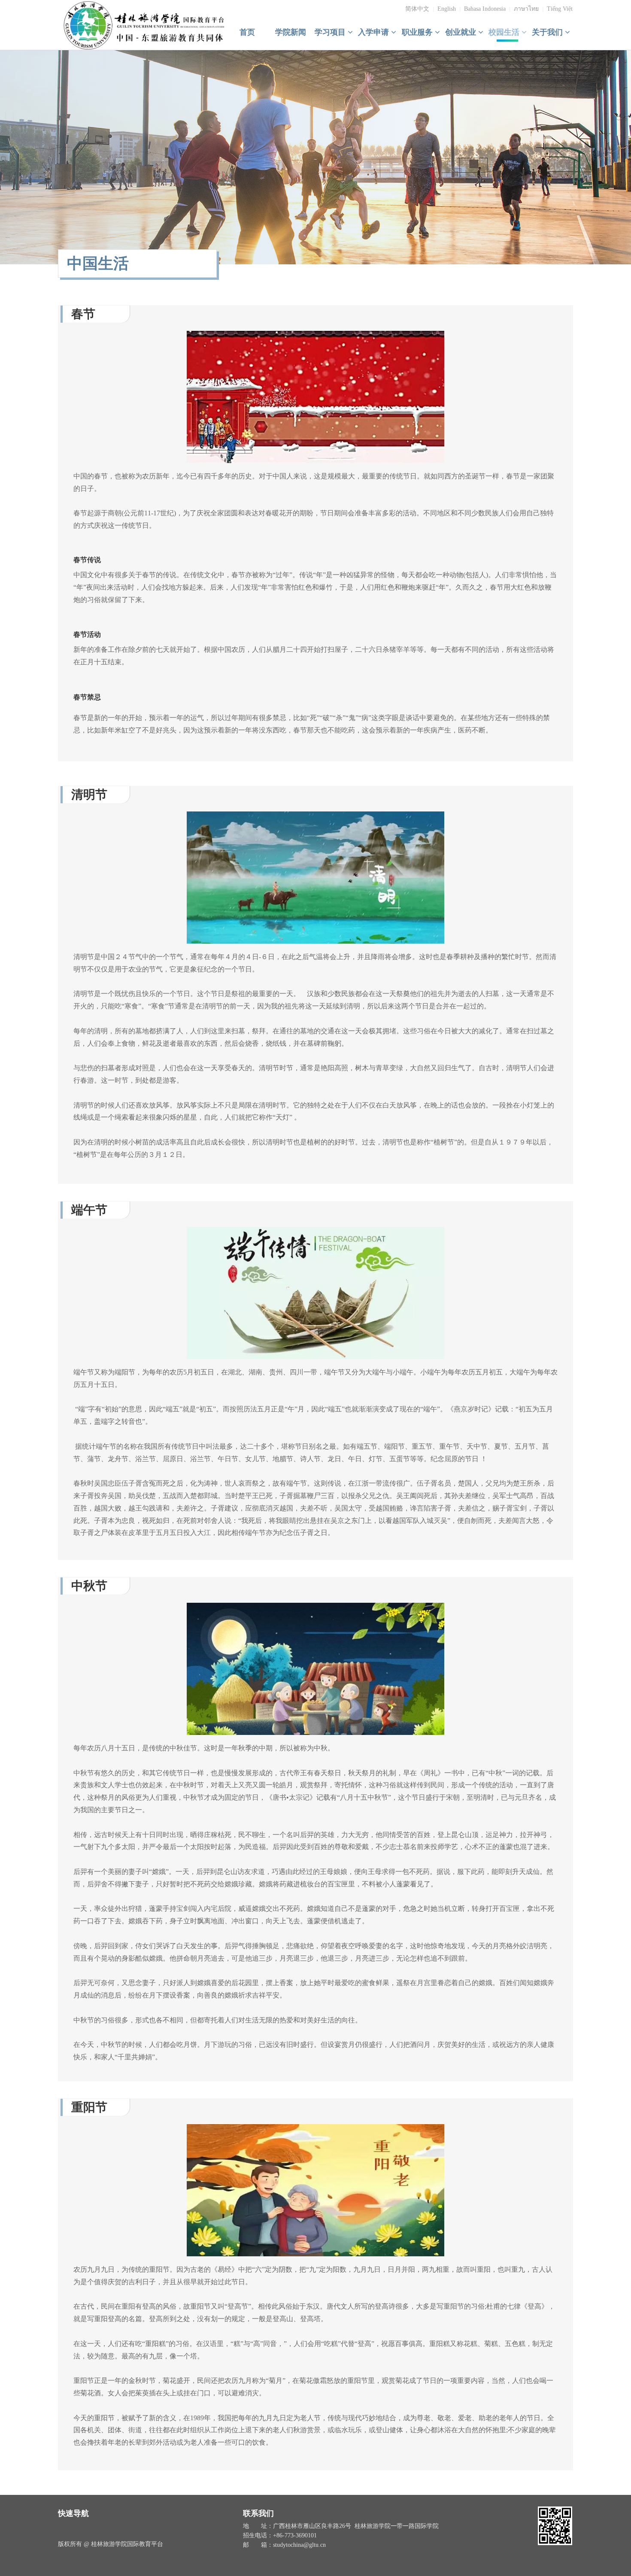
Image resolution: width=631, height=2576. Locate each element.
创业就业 (462, 32)
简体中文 (417, 9)
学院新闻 (291, 32)
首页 (247, 32)
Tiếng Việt (560, 9)
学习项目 (331, 32)
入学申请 (375, 32)
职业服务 (418, 32)
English (447, 9)
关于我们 (548, 32)
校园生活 (505, 32)
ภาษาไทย (526, 9)
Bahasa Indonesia (485, 9)
